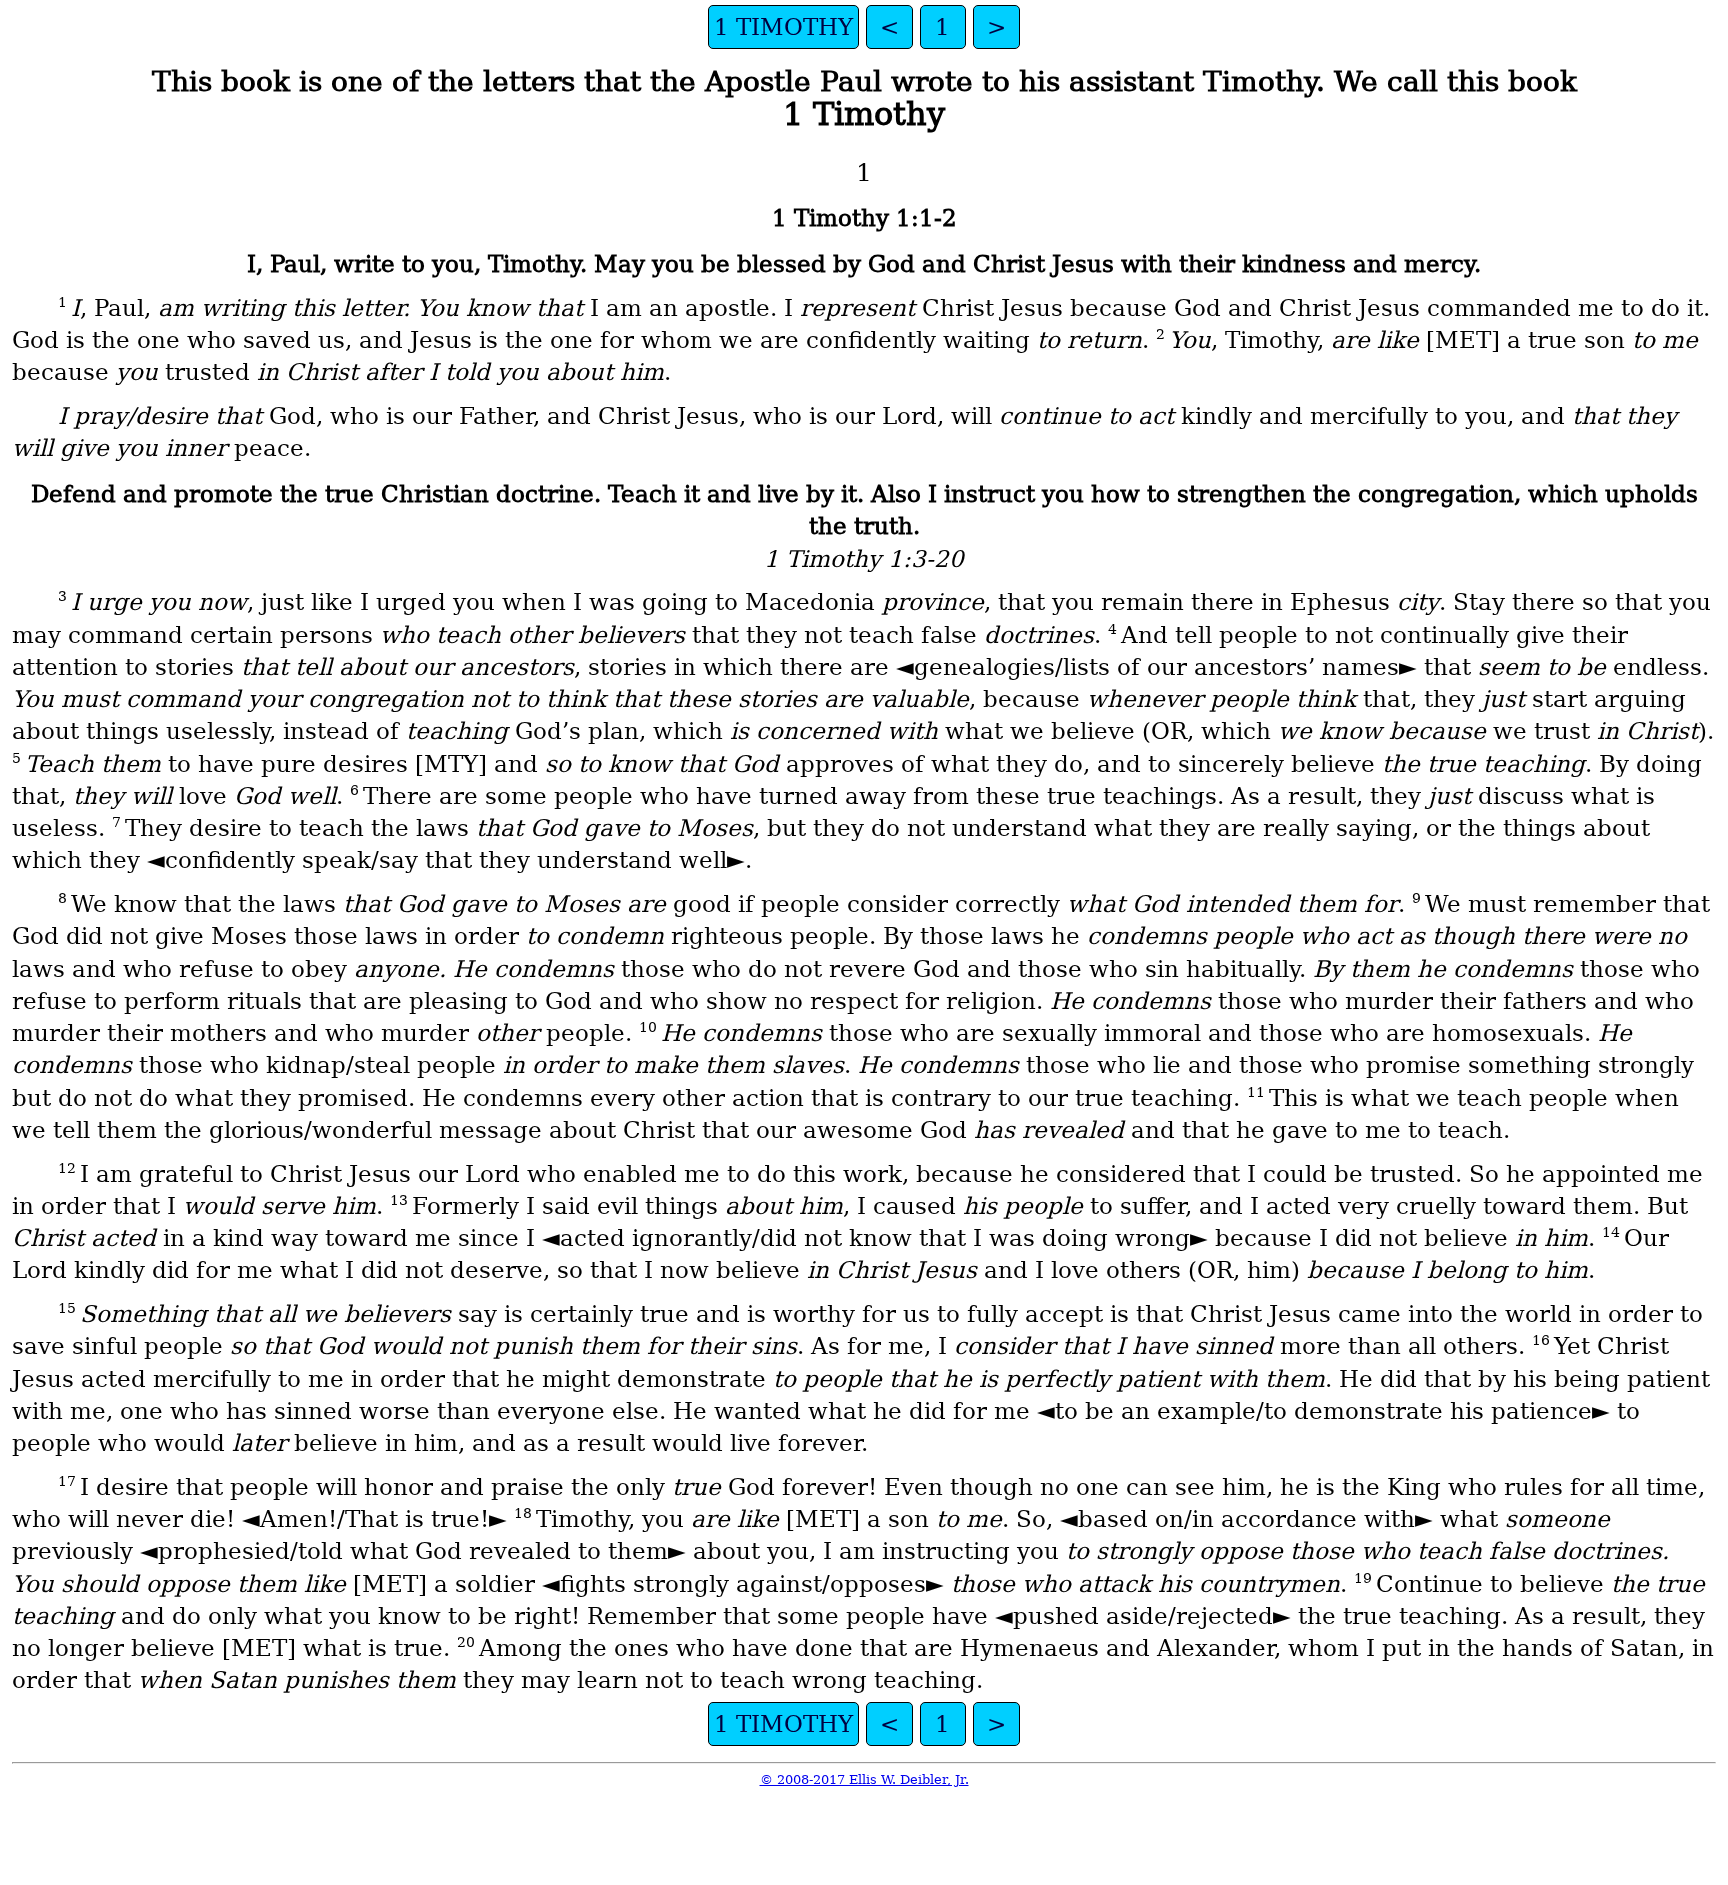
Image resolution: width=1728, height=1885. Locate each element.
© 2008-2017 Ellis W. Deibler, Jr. (864, 1779)
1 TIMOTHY (783, 27)
